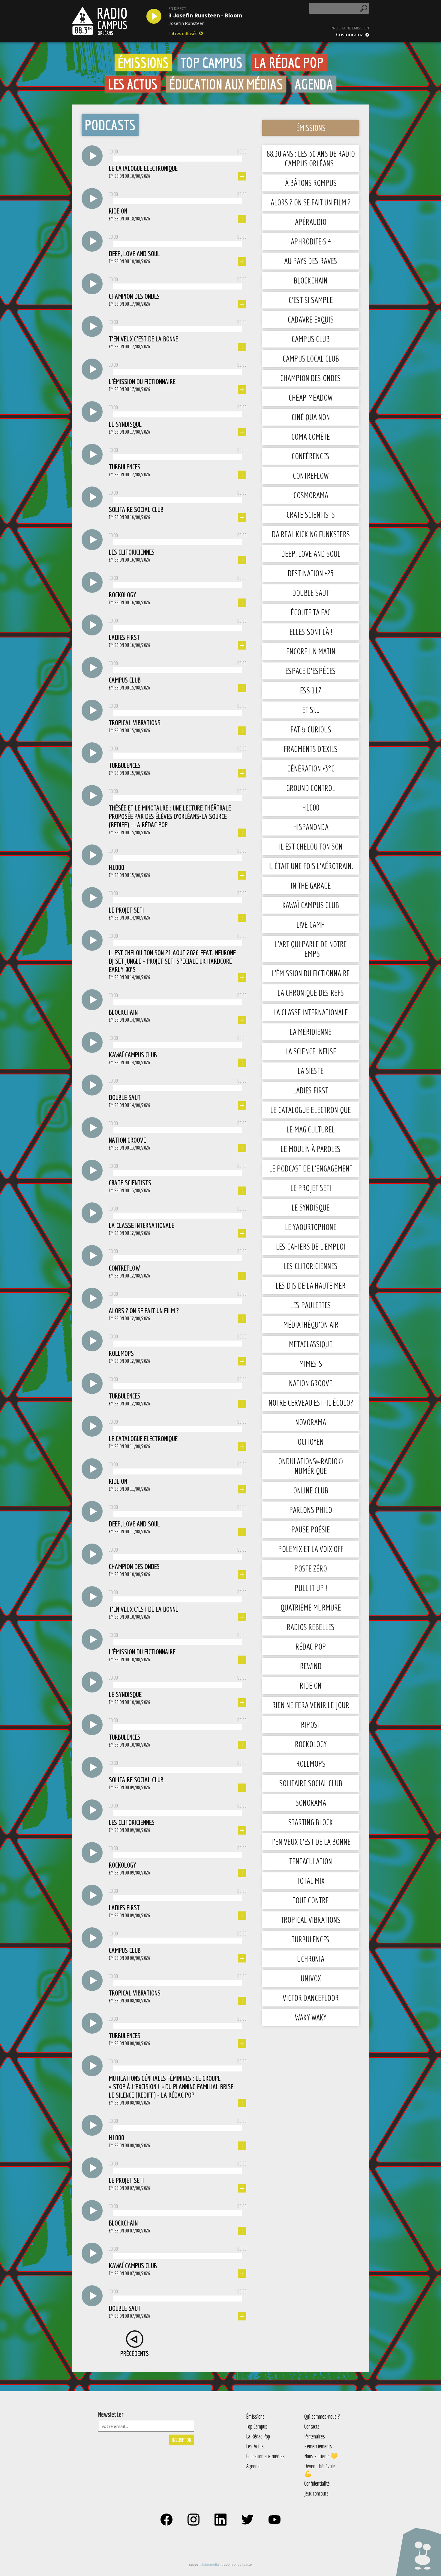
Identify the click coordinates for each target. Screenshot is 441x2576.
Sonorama (311, 1803)
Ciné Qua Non (311, 417)
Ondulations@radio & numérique (311, 1466)
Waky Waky (311, 2017)
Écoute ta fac (311, 612)
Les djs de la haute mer (311, 1285)
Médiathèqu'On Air (311, 1324)
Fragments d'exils (311, 749)
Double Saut (311, 593)
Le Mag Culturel (311, 1129)
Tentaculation (311, 1861)
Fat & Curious (311, 729)
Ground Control (311, 788)
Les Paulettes (311, 1305)
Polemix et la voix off (311, 1549)
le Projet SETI (311, 1188)
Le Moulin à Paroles (311, 1149)
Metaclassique (311, 1344)
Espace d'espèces (311, 671)
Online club (311, 1490)
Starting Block (311, 1822)
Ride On (311, 1685)
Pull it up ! (311, 1588)
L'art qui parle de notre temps (311, 949)
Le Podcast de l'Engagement (311, 1168)
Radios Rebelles (311, 1627)
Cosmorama (350, 35)
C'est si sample (311, 300)
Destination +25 (311, 573)
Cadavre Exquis (311, 319)
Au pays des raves (311, 261)
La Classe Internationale (311, 1012)
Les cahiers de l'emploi (311, 1246)
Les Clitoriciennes (311, 1266)
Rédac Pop (311, 1646)
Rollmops (311, 1764)
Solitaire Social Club (311, 1783)
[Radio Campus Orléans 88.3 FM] (99, 21)
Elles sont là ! (311, 632)
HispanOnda (311, 827)
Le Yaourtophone (311, 1227)
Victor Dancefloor (311, 1998)
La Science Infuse (311, 1051)
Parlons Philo (311, 1510)
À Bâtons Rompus (311, 183)
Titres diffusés (183, 33)
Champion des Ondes (311, 378)
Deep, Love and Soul (311, 554)
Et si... (311, 710)
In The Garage (311, 885)
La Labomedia (209, 2564)
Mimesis (311, 1364)
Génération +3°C (311, 768)
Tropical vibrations (311, 1920)
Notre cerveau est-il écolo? (311, 1403)
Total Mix (311, 1881)
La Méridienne (311, 1032)
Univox (311, 1978)
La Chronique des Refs (311, 993)
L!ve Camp (311, 924)
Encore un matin (311, 651)
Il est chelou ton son (311, 846)
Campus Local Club (311, 358)
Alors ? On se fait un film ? (311, 202)
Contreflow (311, 476)
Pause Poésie (311, 1529)
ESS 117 (311, 690)
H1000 (311, 807)
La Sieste (311, 1071)
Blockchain (311, 280)
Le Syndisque (311, 1207)
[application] (178, 157)
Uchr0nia (311, 1959)
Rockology (311, 1744)
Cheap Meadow (311, 397)
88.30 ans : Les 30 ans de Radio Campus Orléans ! (311, 158)
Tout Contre (311, 1900)
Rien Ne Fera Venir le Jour (311, 1705)
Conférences (311, 456)
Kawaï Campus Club (311, 905)
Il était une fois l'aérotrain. (311, 866)
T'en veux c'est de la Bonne (311, 1842)
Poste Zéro (311, 1568)
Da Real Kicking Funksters (311, 534)
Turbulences (311, 1939)
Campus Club (311, 339)
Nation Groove (311, 1383)
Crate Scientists (311, 515)
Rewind (311, 1666)
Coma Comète (311, 436)
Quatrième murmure (311, 1607)
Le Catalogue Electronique (311, 1110)
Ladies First (311, 1090)
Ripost (311, 1724)
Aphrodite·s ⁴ (311, 241)
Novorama (311, 1422)
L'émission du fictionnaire (311, 973)
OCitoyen (311, 1442)
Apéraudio (311, 222)
